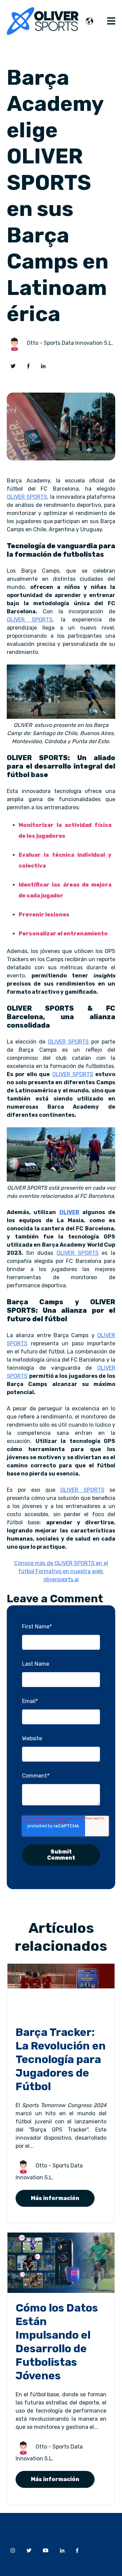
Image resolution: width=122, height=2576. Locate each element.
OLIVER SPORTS (27, 497)
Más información (55, 2198)
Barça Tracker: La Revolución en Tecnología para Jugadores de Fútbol (61, 2059)
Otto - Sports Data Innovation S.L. (70, 343)
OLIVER (69, 1212)
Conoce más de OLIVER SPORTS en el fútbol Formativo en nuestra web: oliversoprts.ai (61, 1571)
